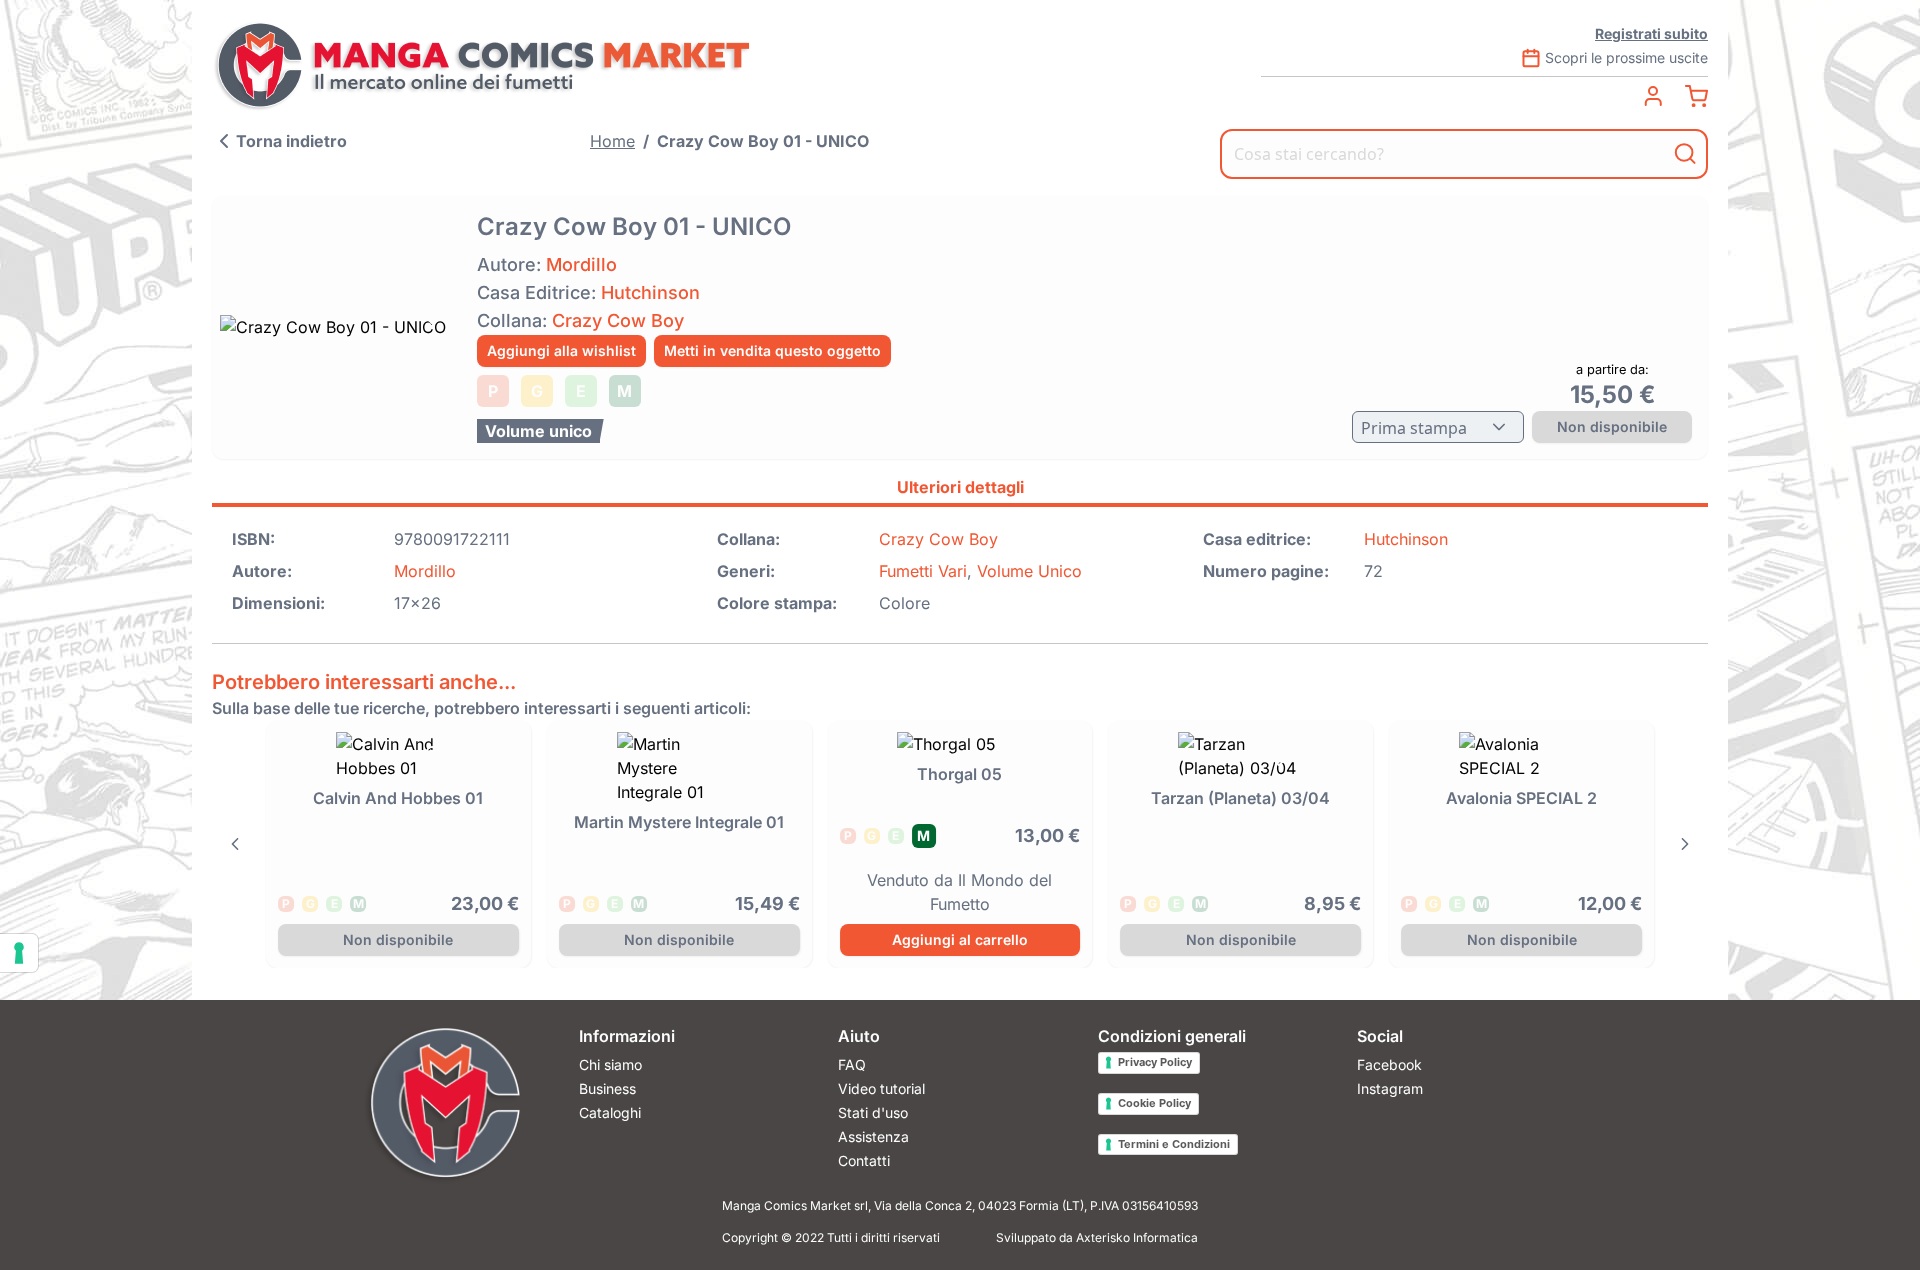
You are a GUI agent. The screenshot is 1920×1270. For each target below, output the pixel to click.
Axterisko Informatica (1137, 1237)
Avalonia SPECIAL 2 (1521, 798)
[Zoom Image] (338, 327)
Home (612, 141)
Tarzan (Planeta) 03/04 (1240, 798)
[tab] (960, 490)
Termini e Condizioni (1174, 1144)
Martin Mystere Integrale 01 (679, 822)
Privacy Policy (1155, 1062)
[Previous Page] (235, 844)
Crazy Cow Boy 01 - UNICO (763, 141)
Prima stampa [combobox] (1414, 428)
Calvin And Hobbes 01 (398, 798)
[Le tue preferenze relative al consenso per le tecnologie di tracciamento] (19, 953)
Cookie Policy (1154, 1103)
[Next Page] (1685, 844)
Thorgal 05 (959, 774)
